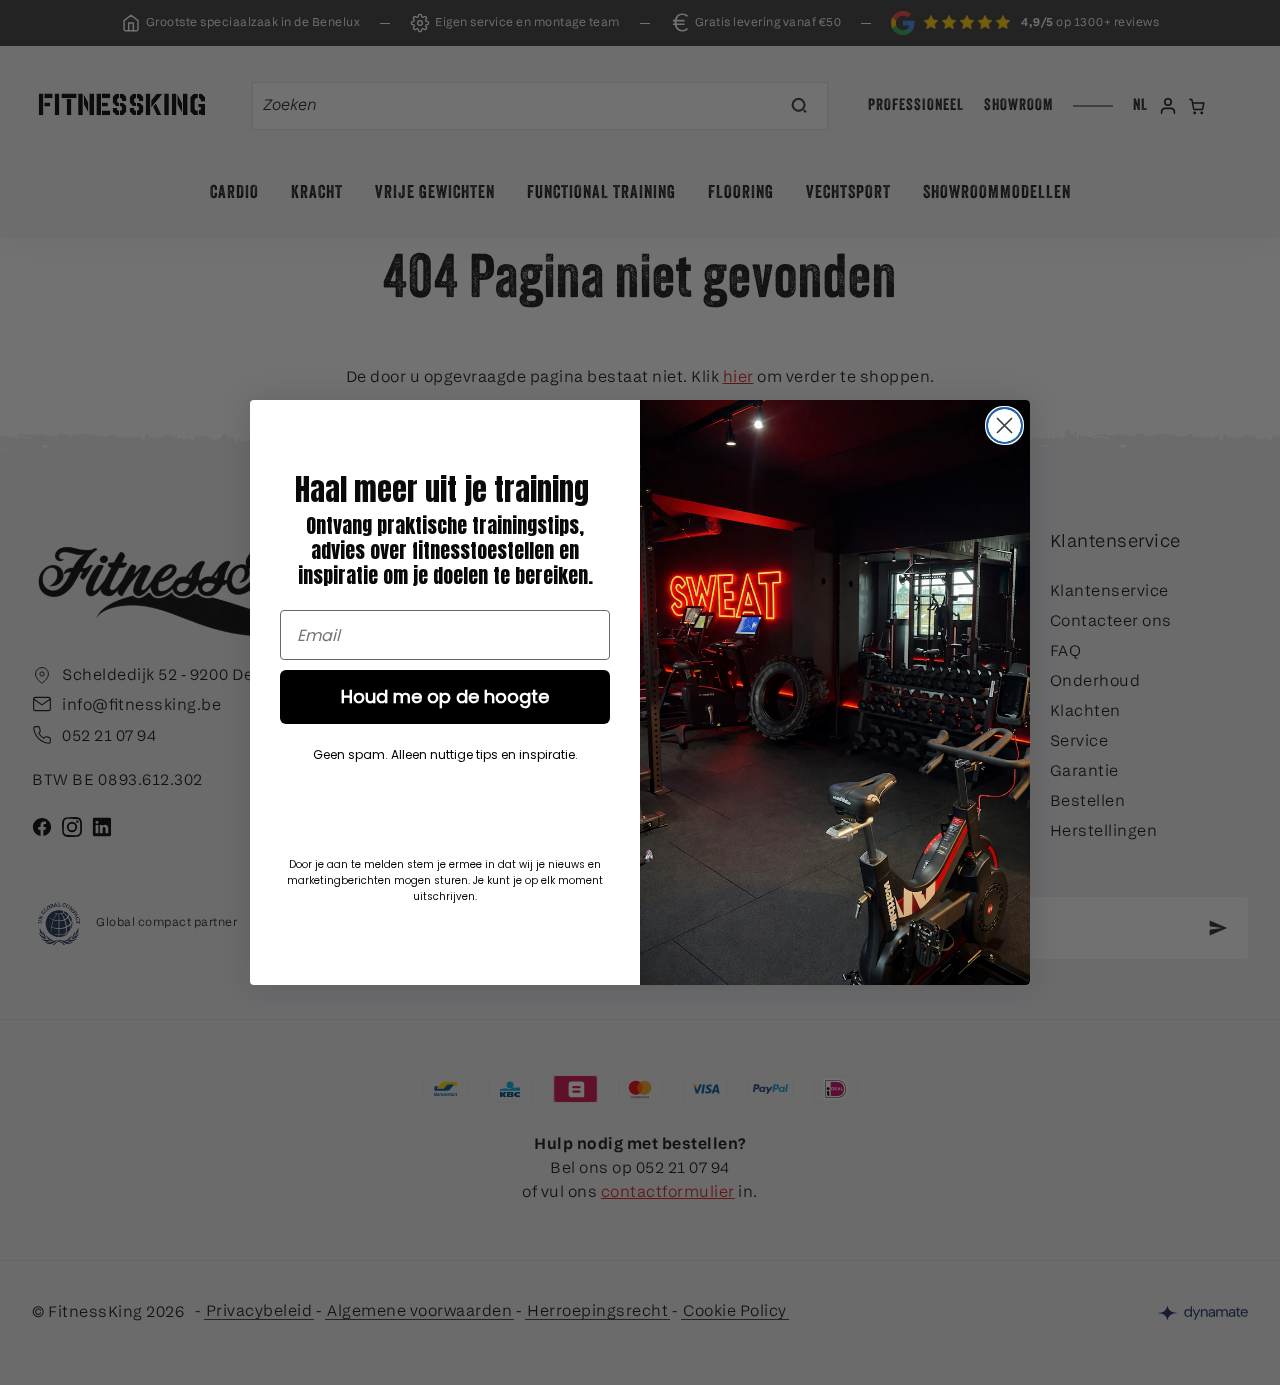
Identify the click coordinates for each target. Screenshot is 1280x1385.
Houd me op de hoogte (445, 696)
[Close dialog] (1004, 425)
